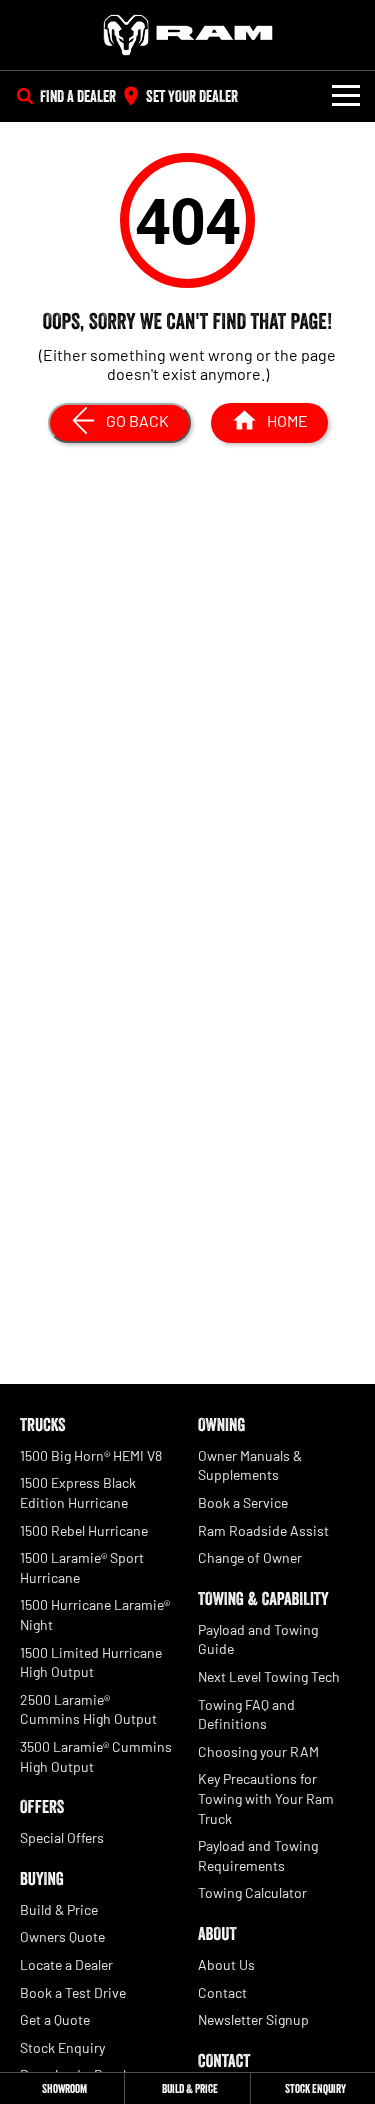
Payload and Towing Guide (258, 1639)
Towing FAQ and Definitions (246, 1714)
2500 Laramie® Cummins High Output (88, 1709)
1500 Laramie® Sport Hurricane (82, 1567)
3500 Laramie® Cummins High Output (96, 1756)
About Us (226, 1964)
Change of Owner (250, 1557)
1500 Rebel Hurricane (84, 1530)
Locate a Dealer (66, 1964)
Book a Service (243, 1502)
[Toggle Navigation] (346, 96)
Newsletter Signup (253, 2019)
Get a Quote (55, 2019)
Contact (222, 1992)
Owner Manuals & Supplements (250, 1465)
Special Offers (62, 1837)
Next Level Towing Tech (269, 1676)
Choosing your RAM (258, 1751)
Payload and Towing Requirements (258, 1855)
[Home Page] (187, 35)
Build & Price (59, 1909)
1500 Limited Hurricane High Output (91, 1662)
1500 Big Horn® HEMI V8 (91, 1455)
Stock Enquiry (62, 2047)
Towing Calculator (252, 1892)
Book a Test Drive (73, 1992)
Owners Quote (62, 1936)
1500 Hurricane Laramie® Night (95, 1614)
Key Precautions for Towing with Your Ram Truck (266, 1798)
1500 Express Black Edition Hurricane (78, 1492)
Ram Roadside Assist (263, 1530)
